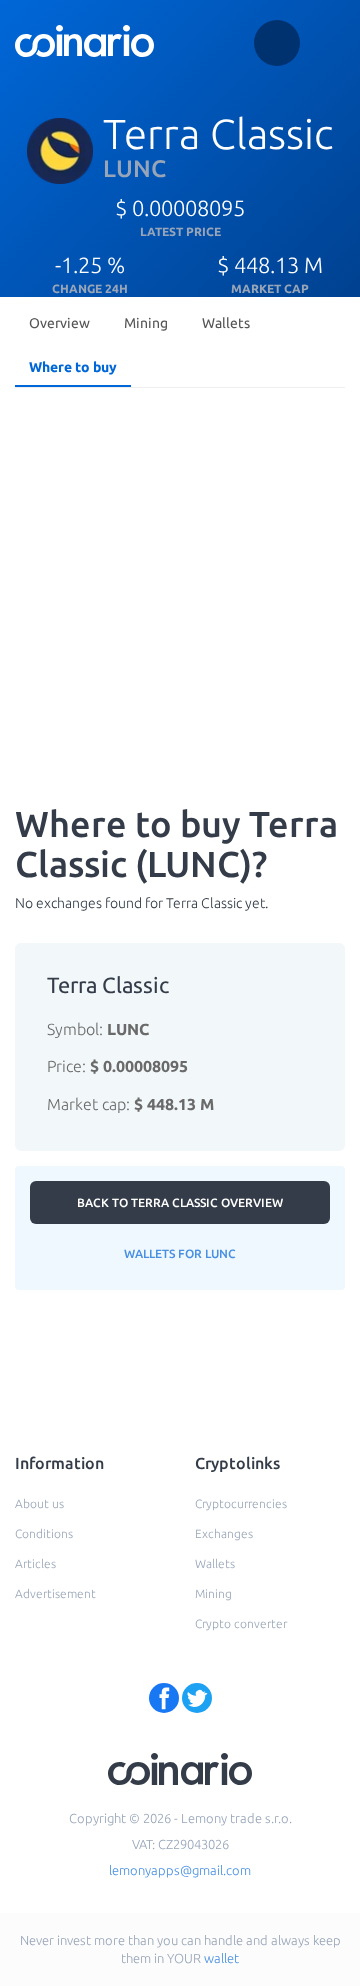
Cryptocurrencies (241, 1503)
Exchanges (224, 1533)
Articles (35, 1563)
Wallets (226, 323)
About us (39, 1503)
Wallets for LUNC (180, 1253)
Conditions (44, 1533)
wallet (221, 1958)
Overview (59, 323)
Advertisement (55, 1593)
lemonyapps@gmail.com (180, 1870)
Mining (146, 323)
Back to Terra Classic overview (180, 1202)
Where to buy (73, 367)
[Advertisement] (180, 586)
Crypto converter (241, 1623)
